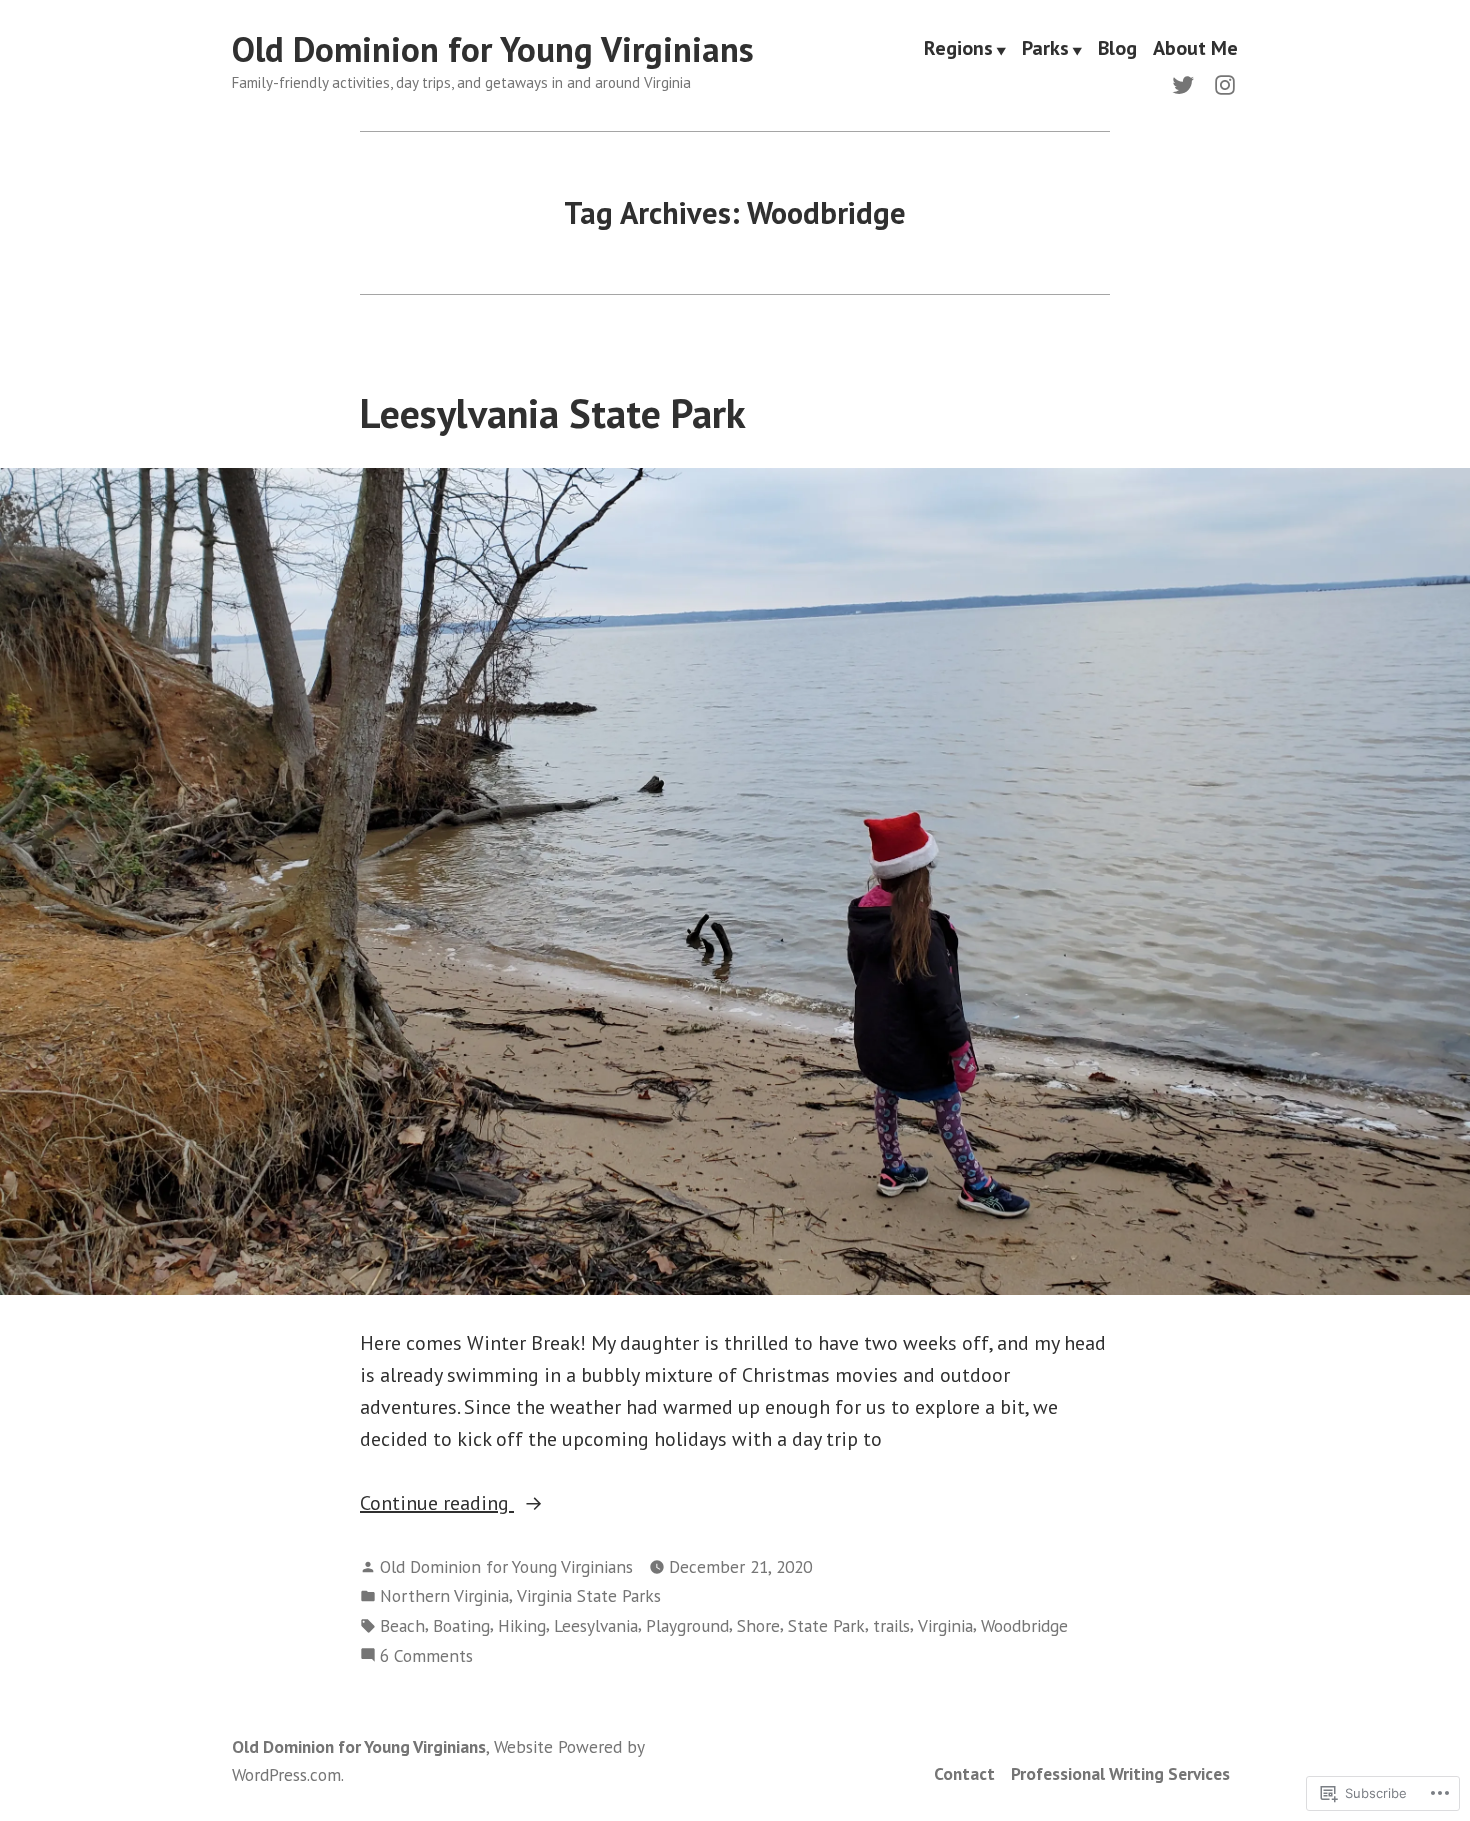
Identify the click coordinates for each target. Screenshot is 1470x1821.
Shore (758, 1625)
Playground (687, 1625)
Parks (1045, 50)
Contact (964, 1773)
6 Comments (426, 1656)
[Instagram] (1221, 83)
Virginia (945, 1625)
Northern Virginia (444, 1595)
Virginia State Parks (589, 1595)
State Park (826, 1625)
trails (891, 1625)
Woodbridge (1024, 1625)
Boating (461, 1625)
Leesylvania (596, 1625)
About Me (1195, 50)
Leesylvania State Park (553, 413)
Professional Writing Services (1120, 1773)
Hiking (522, 1625)
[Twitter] (1187, 83)
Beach (402, 1625)
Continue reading (437, 1504)
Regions (958, 50)
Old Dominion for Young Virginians (493, 49)
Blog (1117, 50)
